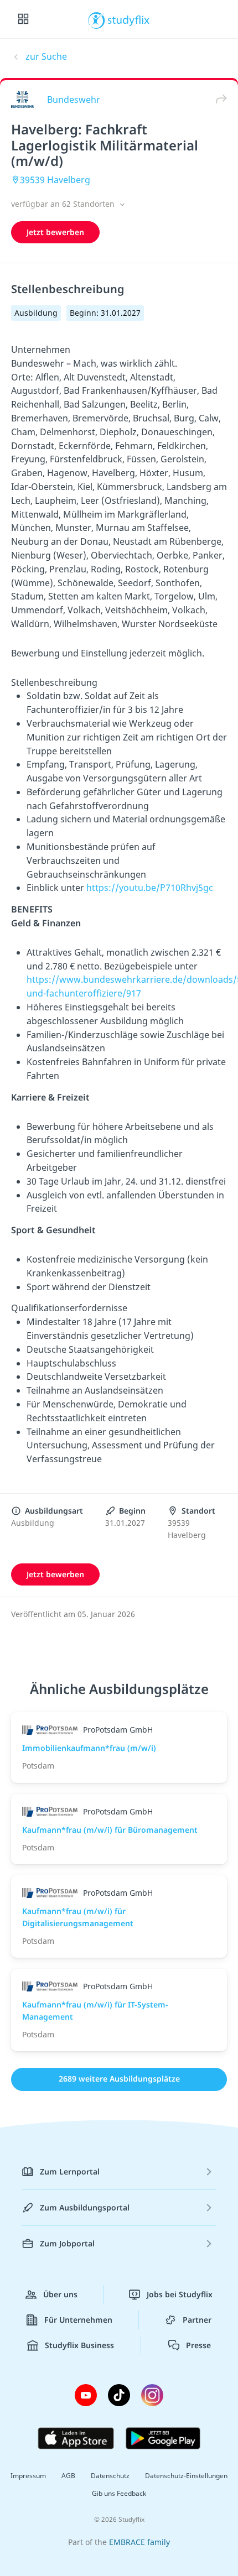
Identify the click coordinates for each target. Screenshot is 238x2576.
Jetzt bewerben (55, 232)
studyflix (129, 19)
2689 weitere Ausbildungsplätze (119, 2079)
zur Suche (46, 56)
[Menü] (23, 19)
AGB (68, 2476)
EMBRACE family (139, 2542)
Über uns (60, 2294)
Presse (198, 2345)
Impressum (28, 2476)
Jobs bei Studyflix (180, 2294)
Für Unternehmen (78, 2320)
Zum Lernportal (70, 2171)
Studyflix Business (79, 2345)
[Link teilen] (219, 99)
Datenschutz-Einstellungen (186, 2476)
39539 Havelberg (55, 180)
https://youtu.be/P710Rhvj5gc (150, 888)
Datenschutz (110, 2476)
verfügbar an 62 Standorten (64, 204)
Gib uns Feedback (119, 2493)
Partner (197, 2320)
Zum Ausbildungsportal (85, 2207)
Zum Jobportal (67, 2243)
